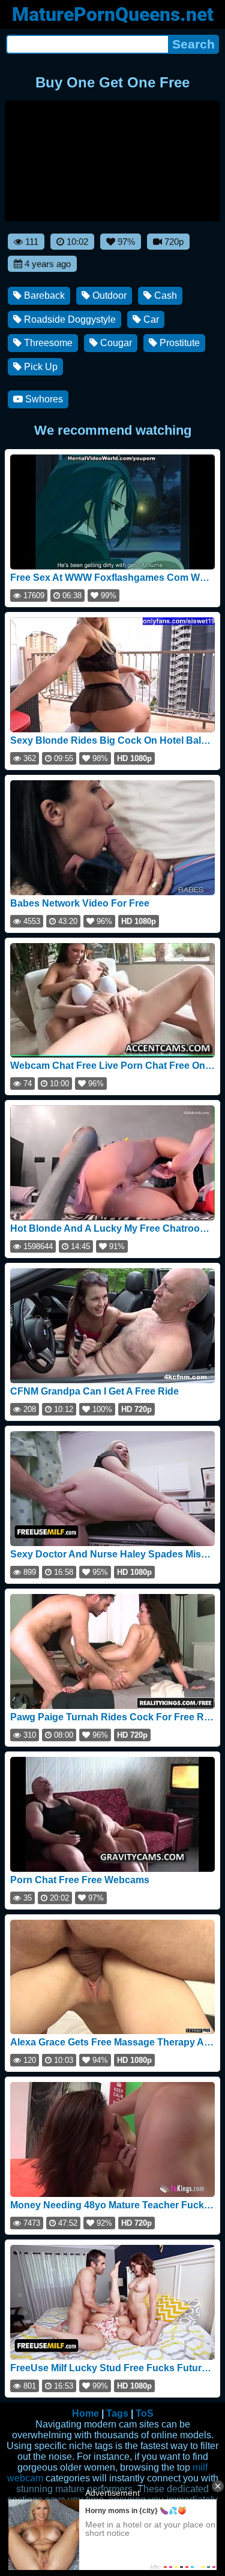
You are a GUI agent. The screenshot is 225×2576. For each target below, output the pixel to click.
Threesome (47, 343)
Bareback (43, 296)
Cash (164, 296)
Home (85, 2413)
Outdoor (108, 296)
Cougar (115, 343)
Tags (117, 2413)
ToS (145, 2413)
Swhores (43, 399)
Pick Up (40, 367)
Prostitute (178, 343)
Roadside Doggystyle (69, 319)
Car (150, 319)
